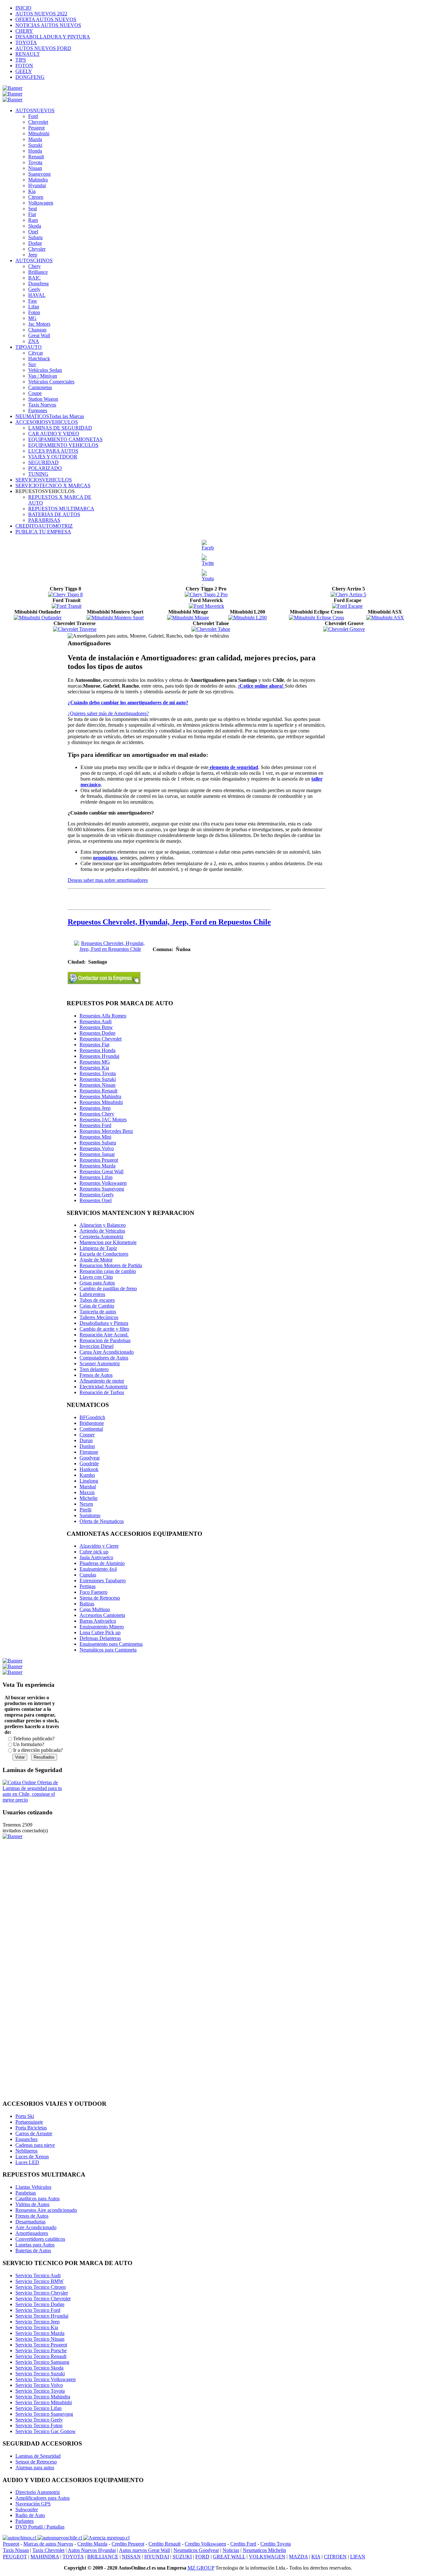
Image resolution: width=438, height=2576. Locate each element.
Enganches (26, 2139)
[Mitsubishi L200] (248, 618)
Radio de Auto (30, 2515)
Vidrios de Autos (32, 2204)
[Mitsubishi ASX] (385, 618)
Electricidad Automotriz (104, 1387)
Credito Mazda (92, 2544)
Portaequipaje (29, 2122)
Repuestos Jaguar (97, 1154)
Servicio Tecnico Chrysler (42, 2293)
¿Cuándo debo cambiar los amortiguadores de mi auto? (128, 703)
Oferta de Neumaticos (102, 1521)
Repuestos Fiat (94, 1045)
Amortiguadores (32, 2233)
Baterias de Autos (33, 2250)
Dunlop (87, 1446)
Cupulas (88, 1575)
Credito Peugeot (128, 2544)
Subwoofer (27, 2509)
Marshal (88, 1487)
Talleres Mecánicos (99, 1317)
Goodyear (90, 1458)
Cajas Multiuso (95, 1609)
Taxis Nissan (16, 2550)
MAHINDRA (45, 2557)
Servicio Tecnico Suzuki (40, 2374)
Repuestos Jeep (95, 1108)
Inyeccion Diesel (97, 1346)
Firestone (89, 1452)
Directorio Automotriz (38, 2492)
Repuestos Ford (95, 1125)
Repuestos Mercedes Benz (106, 1131)
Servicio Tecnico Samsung (42, 2362)
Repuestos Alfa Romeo (103, 1016)
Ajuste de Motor (96, 1260)
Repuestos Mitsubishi (101, 1102)
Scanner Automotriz (100, 1363)
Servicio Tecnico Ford (38, 2310)
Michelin (88, 1498)
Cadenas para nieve (35, 2145)
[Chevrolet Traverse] (75, 629)
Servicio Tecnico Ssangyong (44, 2414)
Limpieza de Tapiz (98, 1248)
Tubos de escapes (97, 1300)
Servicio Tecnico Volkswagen (46, 2379)
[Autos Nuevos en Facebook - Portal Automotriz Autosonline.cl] (208, 548)
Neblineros (26, 2151)
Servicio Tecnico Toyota (40, 2391)
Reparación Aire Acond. (104, 1335)
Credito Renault (164, 2544)
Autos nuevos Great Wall (144, 2550)
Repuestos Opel (96, 1200)
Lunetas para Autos (35, 2245)
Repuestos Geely (97, 1195)
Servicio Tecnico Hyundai (42, 2316)
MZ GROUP (201, 2568)
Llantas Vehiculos (33, 2187)
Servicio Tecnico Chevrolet (43, 2299)
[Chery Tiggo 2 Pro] (206, 594)
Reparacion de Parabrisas (105, 1340)
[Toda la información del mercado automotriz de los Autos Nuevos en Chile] (60, 2538)
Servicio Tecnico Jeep (38, 2322)
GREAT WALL (229, 2557)
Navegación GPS (33, 2504)
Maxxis (87, 1492)
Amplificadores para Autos (42, 2498)
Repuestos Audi (96, 1021)
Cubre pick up (94, 1552)
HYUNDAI (157, 2557)
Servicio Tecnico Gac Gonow (46, 2431)
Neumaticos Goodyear (196, 2550)
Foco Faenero (93, 1592)
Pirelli (85, 1510)
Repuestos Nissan (97, 1085)
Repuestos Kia (94, 1068)
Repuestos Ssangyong (102, 1189)
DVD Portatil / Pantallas (40, 2527)
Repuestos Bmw (96, 1027)
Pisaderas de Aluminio (102, 1563)
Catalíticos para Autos (38, 2199)
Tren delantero (94, 1369)
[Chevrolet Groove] (344, 629)
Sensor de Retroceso (36, 2462)
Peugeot (11, 2544)
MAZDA (298, 2557)
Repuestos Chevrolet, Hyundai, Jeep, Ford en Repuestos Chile (169, 922)
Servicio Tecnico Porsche (41, 2350)
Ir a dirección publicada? (38, 1750)
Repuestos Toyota (98, 1073)
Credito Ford (243, 2544)
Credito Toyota (276, 2544)
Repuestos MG (95, 1062)
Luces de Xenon (32, 2157)
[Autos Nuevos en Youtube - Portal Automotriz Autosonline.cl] (208, 578)
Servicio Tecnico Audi (38, 2275)
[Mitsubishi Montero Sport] (115, 618)
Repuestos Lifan (96, 1177)
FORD (202, 2557)
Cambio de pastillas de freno (108, 1288)
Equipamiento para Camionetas (111, 1644)
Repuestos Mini (95, 1137)
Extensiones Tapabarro (103, 1581)
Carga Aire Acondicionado (107, 1352)
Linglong (89, 1481)
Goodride (89, 1464)
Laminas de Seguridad (38, 2456)
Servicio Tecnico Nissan (40, 2339)
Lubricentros (92, 1294)
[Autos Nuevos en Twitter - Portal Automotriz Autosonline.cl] (208, 563)
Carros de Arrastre (34, 2133)
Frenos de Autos (96, 1375)
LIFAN (358, 2557)
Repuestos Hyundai (99, 1056)
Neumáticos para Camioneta (108, 1650)
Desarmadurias (30, 2222)
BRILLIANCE (103, 2557)
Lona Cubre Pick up (100, 1632)
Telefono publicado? (34, 1739)
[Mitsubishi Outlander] (38, 618)
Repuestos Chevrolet (101, 1039)
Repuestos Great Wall (101, 1171)
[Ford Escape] (347, 606)
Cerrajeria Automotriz (101, 1237)
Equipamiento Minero (102, 1627)
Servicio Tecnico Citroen (41, 2287)
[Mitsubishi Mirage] (188, 618)
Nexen (86, 1504)
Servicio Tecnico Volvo (39, 2385)
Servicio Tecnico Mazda (40, 2333)
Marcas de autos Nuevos (48, 2544)
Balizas (87, 1604)
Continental (91, 1429)
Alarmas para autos (35, 2467)
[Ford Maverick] (206, 606)
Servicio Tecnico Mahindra (43, 2397)
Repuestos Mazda (97, 1166)
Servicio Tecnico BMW (39, 2281)
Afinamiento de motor (102, 1381)
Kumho (87, 1475)
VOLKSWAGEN (267, 2557)
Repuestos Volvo (97, 1148)
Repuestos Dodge (97, 1033)
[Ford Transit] (67, 606)
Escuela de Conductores (104, 1254)
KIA (316, 2557)
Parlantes (25, 2521)
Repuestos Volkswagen (103, 1183)
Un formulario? (29, 1744)
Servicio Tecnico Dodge (40, 2304)
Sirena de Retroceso (100, 1598)
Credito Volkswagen (205, 2544)
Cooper (87, 1435)
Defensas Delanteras (100, 1638)
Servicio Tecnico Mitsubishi (44, 2402)
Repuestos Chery (97, 1114)
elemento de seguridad (233, 767)
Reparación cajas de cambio (108, 1271)
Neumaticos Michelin (264, 2550)
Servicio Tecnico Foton (39, 2425)
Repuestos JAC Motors (103, 1120)
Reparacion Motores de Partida (111, 1265)
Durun (86, 1440)
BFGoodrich (92, 1417)
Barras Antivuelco (98, 1621)
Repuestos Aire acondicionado (46, 2210)
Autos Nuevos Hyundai (92, 2550)
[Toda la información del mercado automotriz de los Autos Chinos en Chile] (20, 2538)
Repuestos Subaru (98, 1143)
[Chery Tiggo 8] (65, 594)
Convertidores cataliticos (40, 2239)
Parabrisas (26, 2193)
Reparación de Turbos (102, 1392)
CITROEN (335, 2557)
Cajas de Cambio (97, 1306)
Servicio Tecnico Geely (39, 2420)
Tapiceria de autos (98, 1312)
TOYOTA (73, 2557)
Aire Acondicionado (36, 2227)
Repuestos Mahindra (100, 1096)
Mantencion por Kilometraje (108, 1242)
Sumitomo (90, 1515)
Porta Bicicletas (31, 2128)
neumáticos (105, 858)
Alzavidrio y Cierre (99, 1546)
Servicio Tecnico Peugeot (41, 2345)
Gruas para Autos (97, 1283)
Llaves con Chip (96, 1277)
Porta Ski (25, 2116)
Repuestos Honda (97, 1050)
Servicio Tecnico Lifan (38, 2408)
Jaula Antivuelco (96, 1557)
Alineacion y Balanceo (103, 1225)
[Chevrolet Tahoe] (211, 629)
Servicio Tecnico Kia (37, 2327)
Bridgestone (92, 1423)
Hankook (89, 1469)
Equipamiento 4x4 (98, 1569)
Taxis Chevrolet (48, 2550)
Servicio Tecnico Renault (41, 2356)
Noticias (231, 2550)
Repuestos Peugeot (99, 1160)
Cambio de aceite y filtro (104, 1329)
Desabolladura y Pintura (104, 1323)
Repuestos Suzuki (98, 1079)
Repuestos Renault (98, 1091)
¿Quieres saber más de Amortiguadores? (108, 713)
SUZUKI (182, 2557)
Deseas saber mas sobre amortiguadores (108, 880)
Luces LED (27, 2162)
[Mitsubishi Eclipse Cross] (316, 618)
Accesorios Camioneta (102, 1615)
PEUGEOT (15, 2557)
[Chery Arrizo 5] (348, 594)
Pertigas (88, 1586)
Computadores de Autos (104, 1358)
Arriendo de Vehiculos (102, 1231)
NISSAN (131, 2557)
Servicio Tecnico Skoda (39, 2368)
